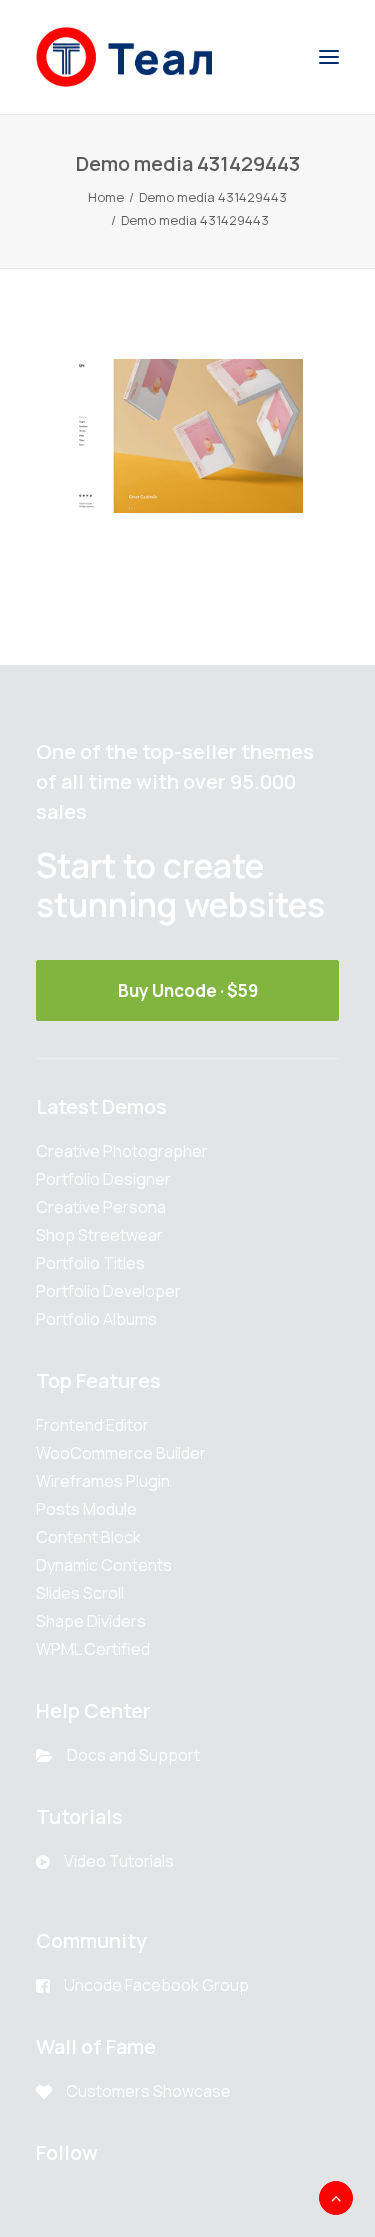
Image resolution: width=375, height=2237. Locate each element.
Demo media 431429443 (213, 197)
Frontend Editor (92, 1425)
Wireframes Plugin (103, 1481)
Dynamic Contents (104, 1565)
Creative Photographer (122, 1151)
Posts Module (86, 1509)
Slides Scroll (80, 1593)
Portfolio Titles (90, 1263)
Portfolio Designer (103, 1179)
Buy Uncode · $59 (188, 990)
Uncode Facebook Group (156, 1985)
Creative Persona (101, 1207)
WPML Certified (93, 1649)
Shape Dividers (91, 1621)
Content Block (88, 1537)
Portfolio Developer (108, 1291)
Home (106, 197)
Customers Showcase (148, 2091)
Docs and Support (133, 1755)
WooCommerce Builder (121, 1453)
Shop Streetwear (99, 1235)
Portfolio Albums (96, 1319)
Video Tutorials (119, 1861)
